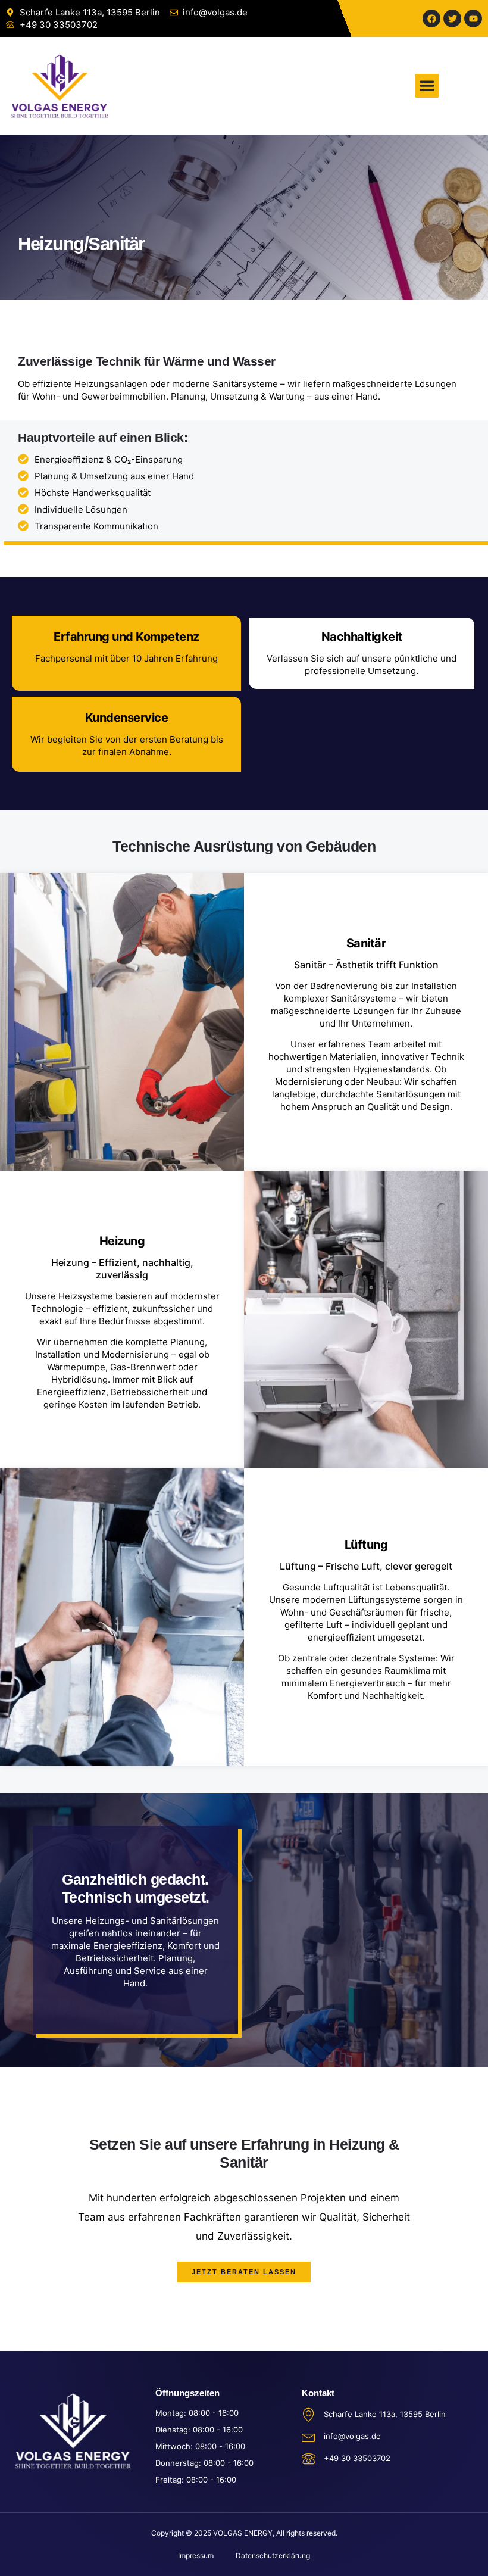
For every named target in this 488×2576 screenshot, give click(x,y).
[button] (427, 86)
